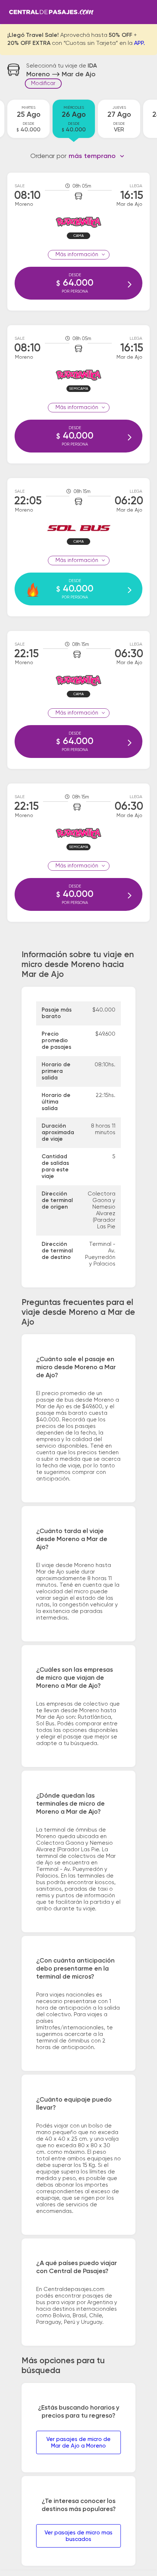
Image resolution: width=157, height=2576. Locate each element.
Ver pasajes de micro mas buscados (78, 2536)
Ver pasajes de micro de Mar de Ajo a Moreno (78, 2443)
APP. (139, 43)
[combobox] (97, 156)
